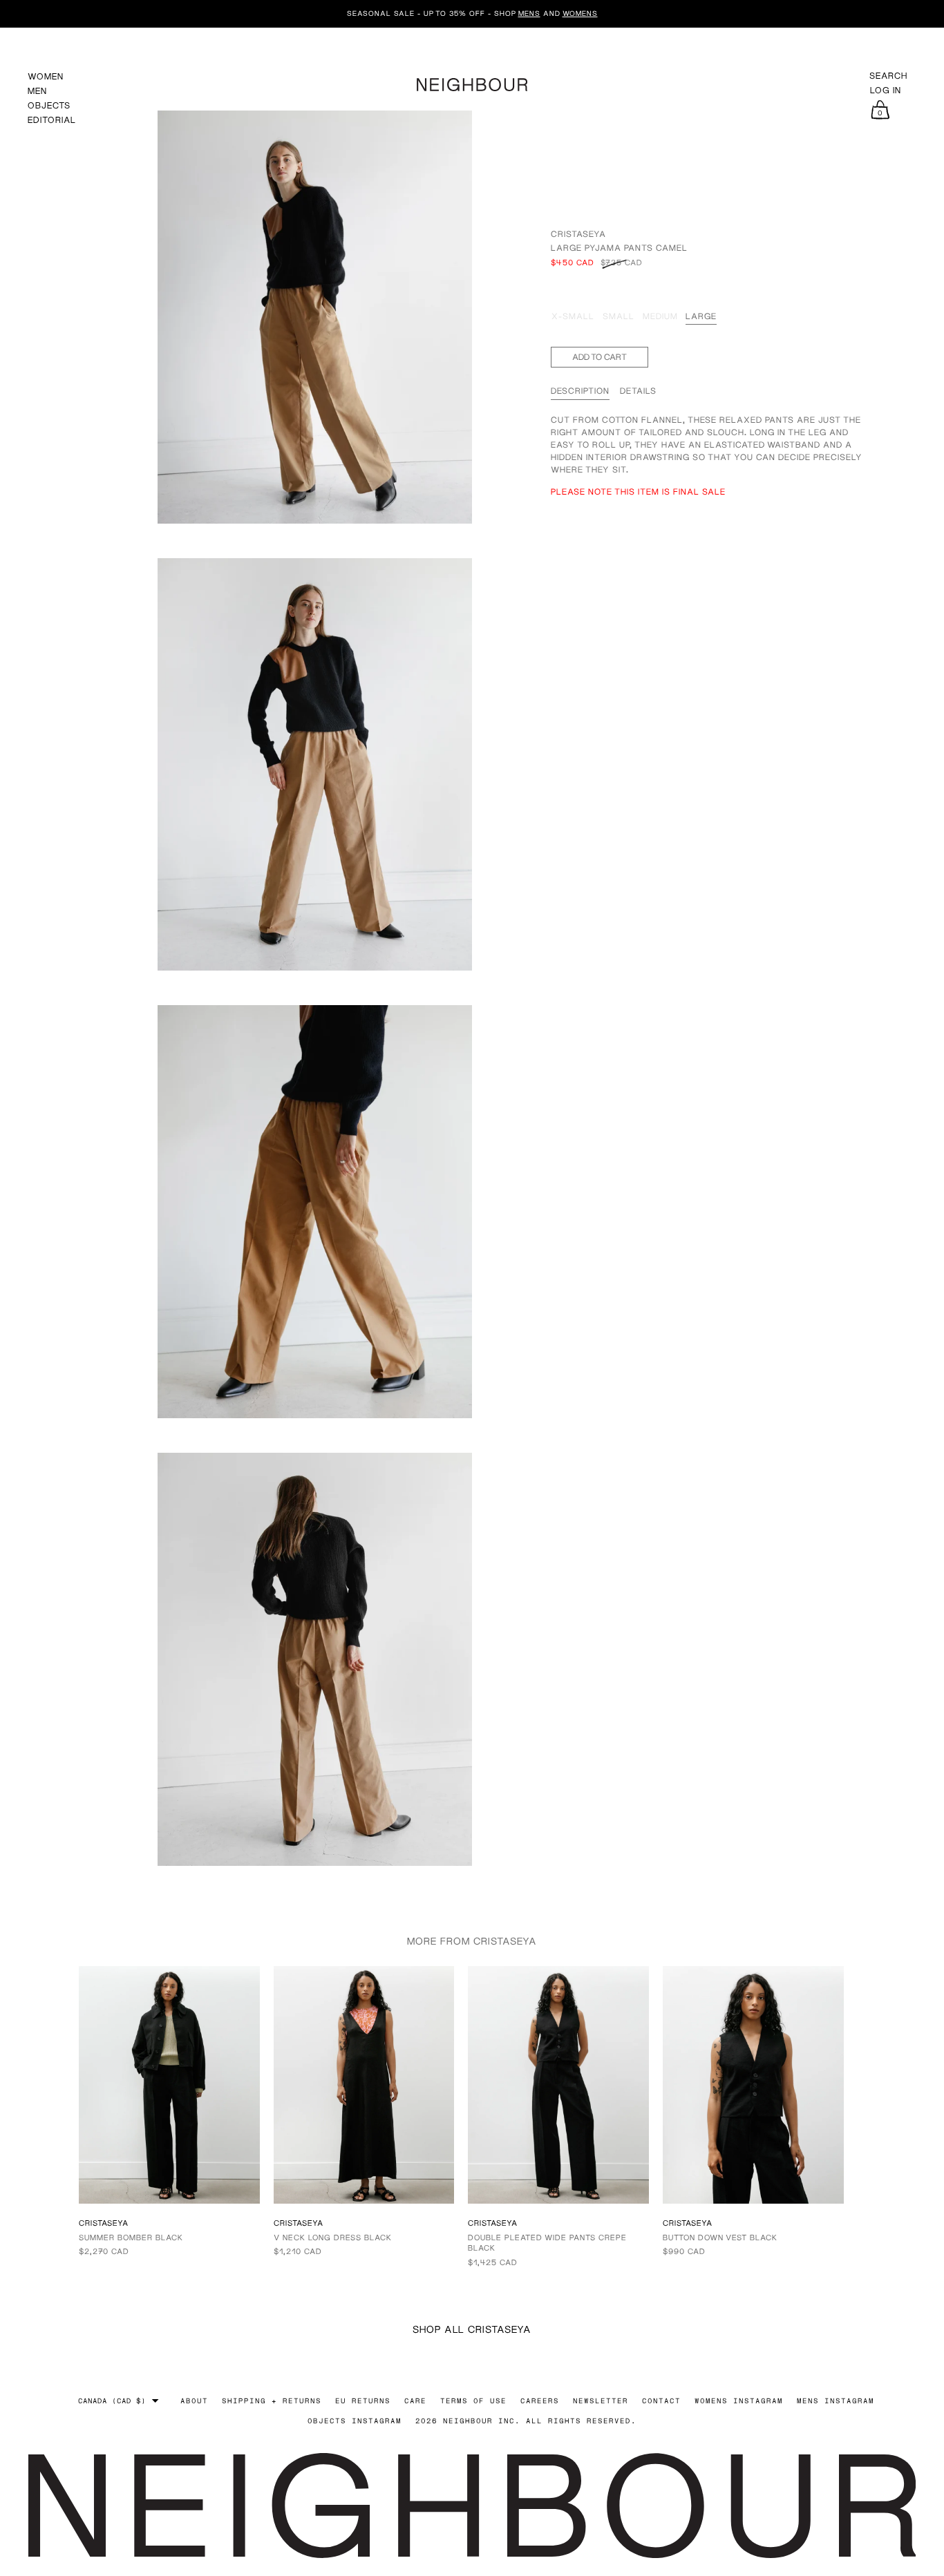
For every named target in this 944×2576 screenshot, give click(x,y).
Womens (580, 13)
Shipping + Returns (272, 2401)
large (701, 316)
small (619, 316)
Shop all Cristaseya (472, 2329)
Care (415, 2401)
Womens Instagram (739, 2401)
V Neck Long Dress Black (333, 2237)
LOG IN (886, 90)
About (194, 2401)
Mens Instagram (836, 2401)
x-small (573, 316)
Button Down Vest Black (720, 2237)
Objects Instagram (355, 2421)
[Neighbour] (472, 83)
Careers (540, 2401)
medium (660, 316)
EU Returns (363, 2401)
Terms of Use (473, 2401)
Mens (529, 13)
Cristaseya (578, 234)
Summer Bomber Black (131, 2237)
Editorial (52, 120)
